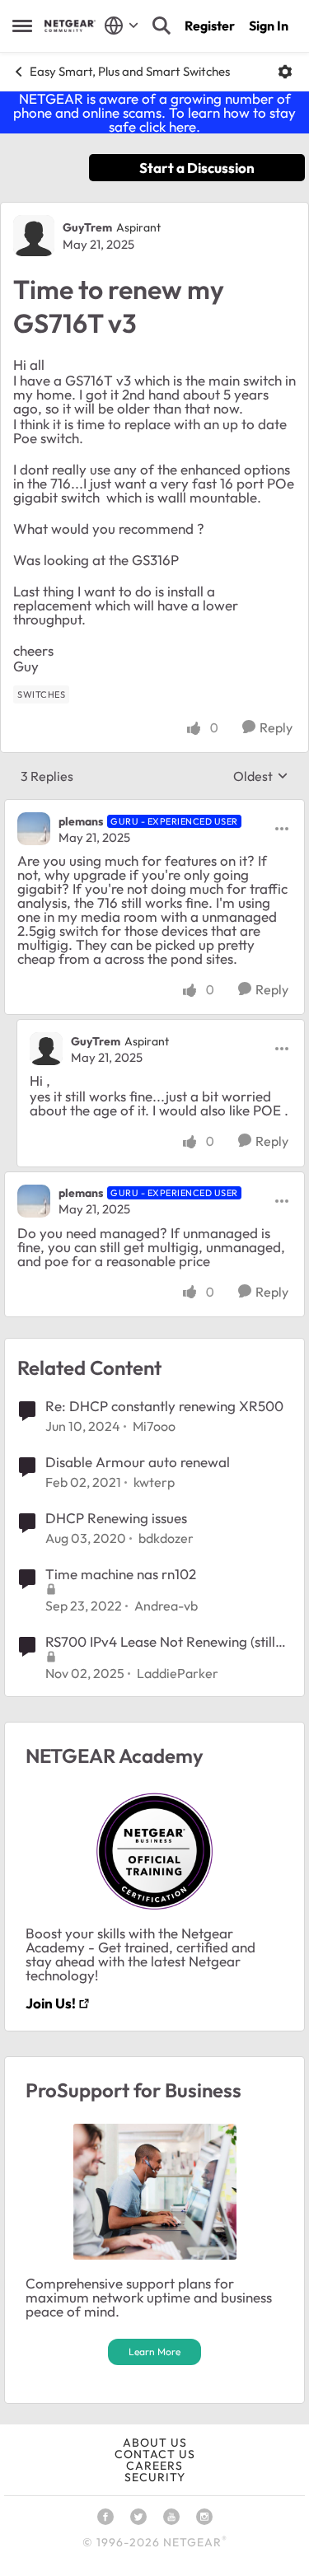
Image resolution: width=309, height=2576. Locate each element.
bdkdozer (166, 1538)
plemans (81, 821)
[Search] (162, 26)
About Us (155, 2443)
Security (155, 2477)
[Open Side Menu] (22, 26)
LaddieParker (178, 1673)
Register (210, 26)
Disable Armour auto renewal (138, 1462)
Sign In (269, 26)
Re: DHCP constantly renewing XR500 (164, 1406)
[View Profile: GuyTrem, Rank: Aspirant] (34, 236)
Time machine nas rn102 (121, 1574)
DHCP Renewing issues (116, 1518)
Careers (154, 2466)
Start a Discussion (197, 168)
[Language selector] (122, 26)
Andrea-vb (166, 1606)
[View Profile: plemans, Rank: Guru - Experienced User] (34, 829)
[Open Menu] (285, 72)
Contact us (155, 2454)
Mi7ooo (154, 1426)
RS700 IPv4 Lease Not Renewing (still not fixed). (160, 1642)
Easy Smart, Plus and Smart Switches (130, 71)
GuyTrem (87, 227)
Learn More (154, 2352)
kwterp (154, 1482)
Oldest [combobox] (261, 776)
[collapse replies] (154, 807)
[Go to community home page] (70, 26)
